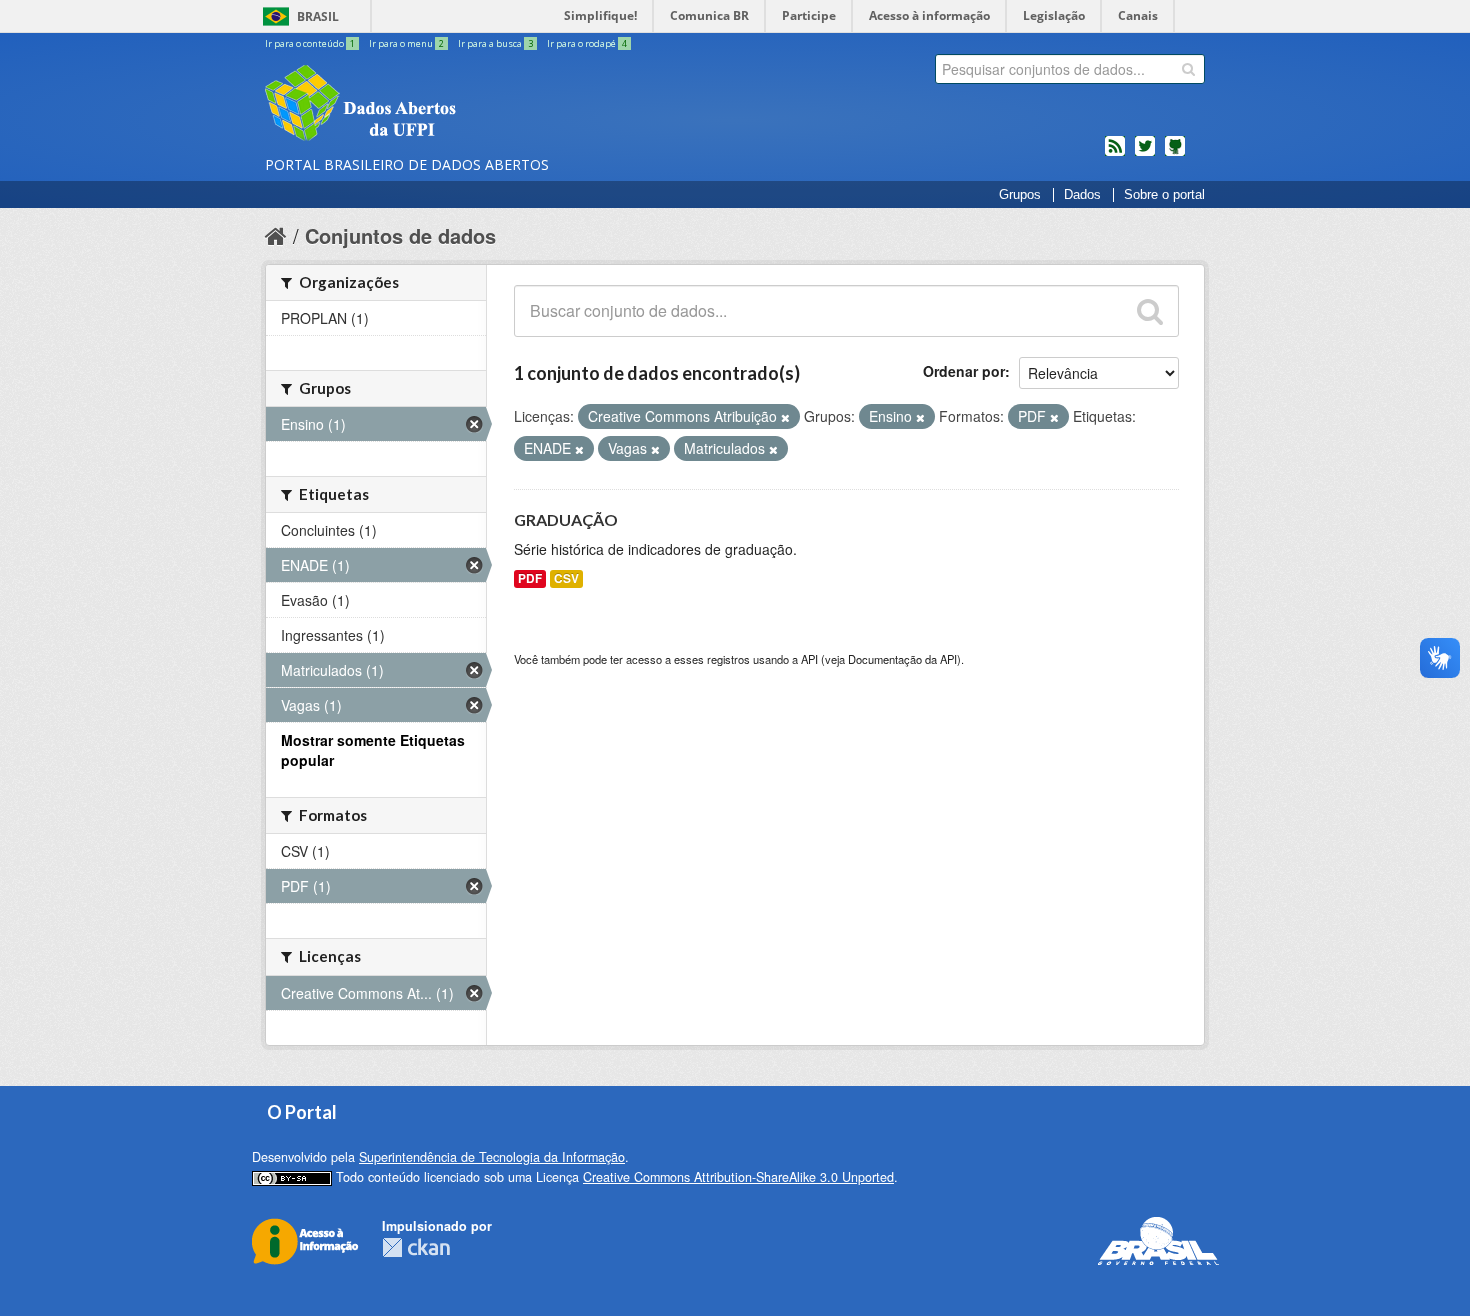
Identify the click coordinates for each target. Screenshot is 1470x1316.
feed (1115, 154)
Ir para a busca (495, 43)
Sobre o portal (1164, 195)
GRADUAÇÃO (566, 519)
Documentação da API (902, 659)
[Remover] (785, 417)
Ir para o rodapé (587, 43)
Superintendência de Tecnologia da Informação (492, 1157)
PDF (530, 578)
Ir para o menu (406, 43)
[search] (1188, 69)
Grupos (1020, 195)
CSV (566, 578)
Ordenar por (964, 371)
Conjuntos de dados (400, 235)
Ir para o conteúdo (310, 43)
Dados (1082, 195)
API (809, 659)
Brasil (318, 16)
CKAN (416, 1247)
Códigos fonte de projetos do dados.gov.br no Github (1175, 154)
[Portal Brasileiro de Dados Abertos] (480, 105)
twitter (1145, 154)
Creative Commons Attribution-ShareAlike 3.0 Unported (738, 1177)
